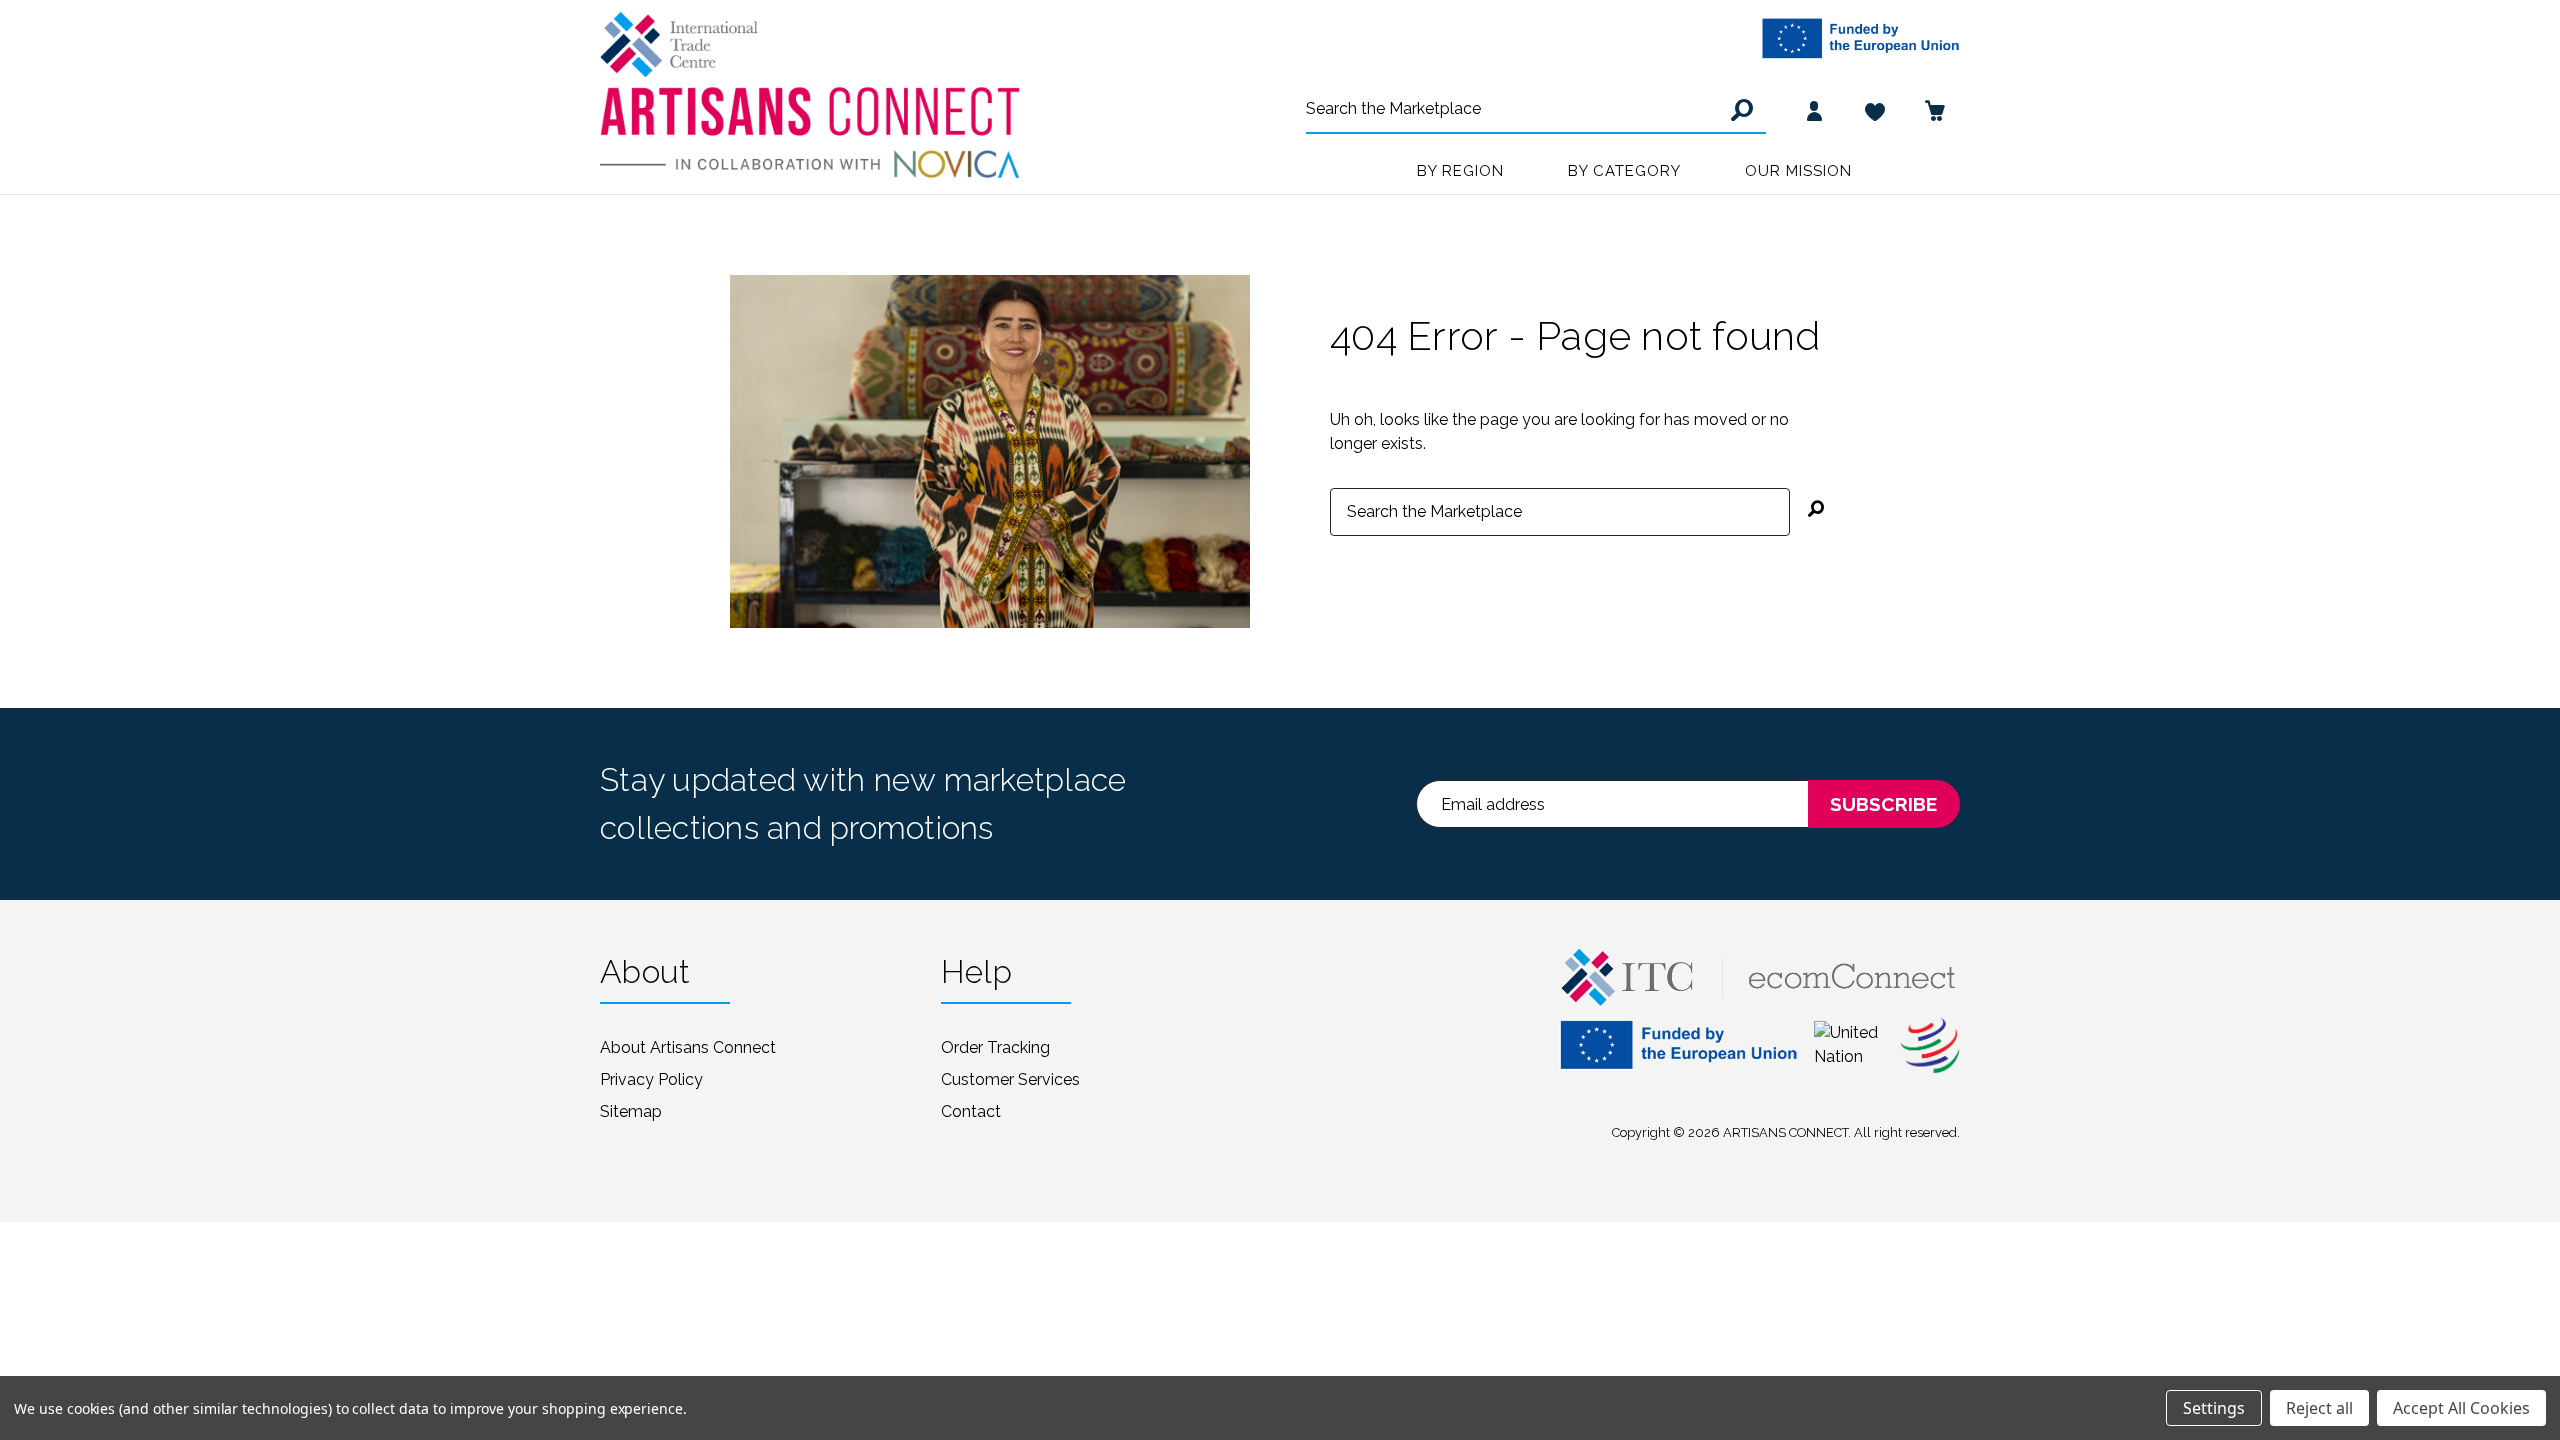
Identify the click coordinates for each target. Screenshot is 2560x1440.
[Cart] (1935, 110)
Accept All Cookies (2461, 1408)
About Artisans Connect (688, 1047)
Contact (971, 1111)
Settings (2214, 1408)
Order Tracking (995, 1047)
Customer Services (1010, 1079)
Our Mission (1798, 171)
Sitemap (631, 1111)
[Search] (1739, 110)
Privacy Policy (651, 1079)
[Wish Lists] (1875, 110)
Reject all (2319, 1408)
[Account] (1815, 110)
